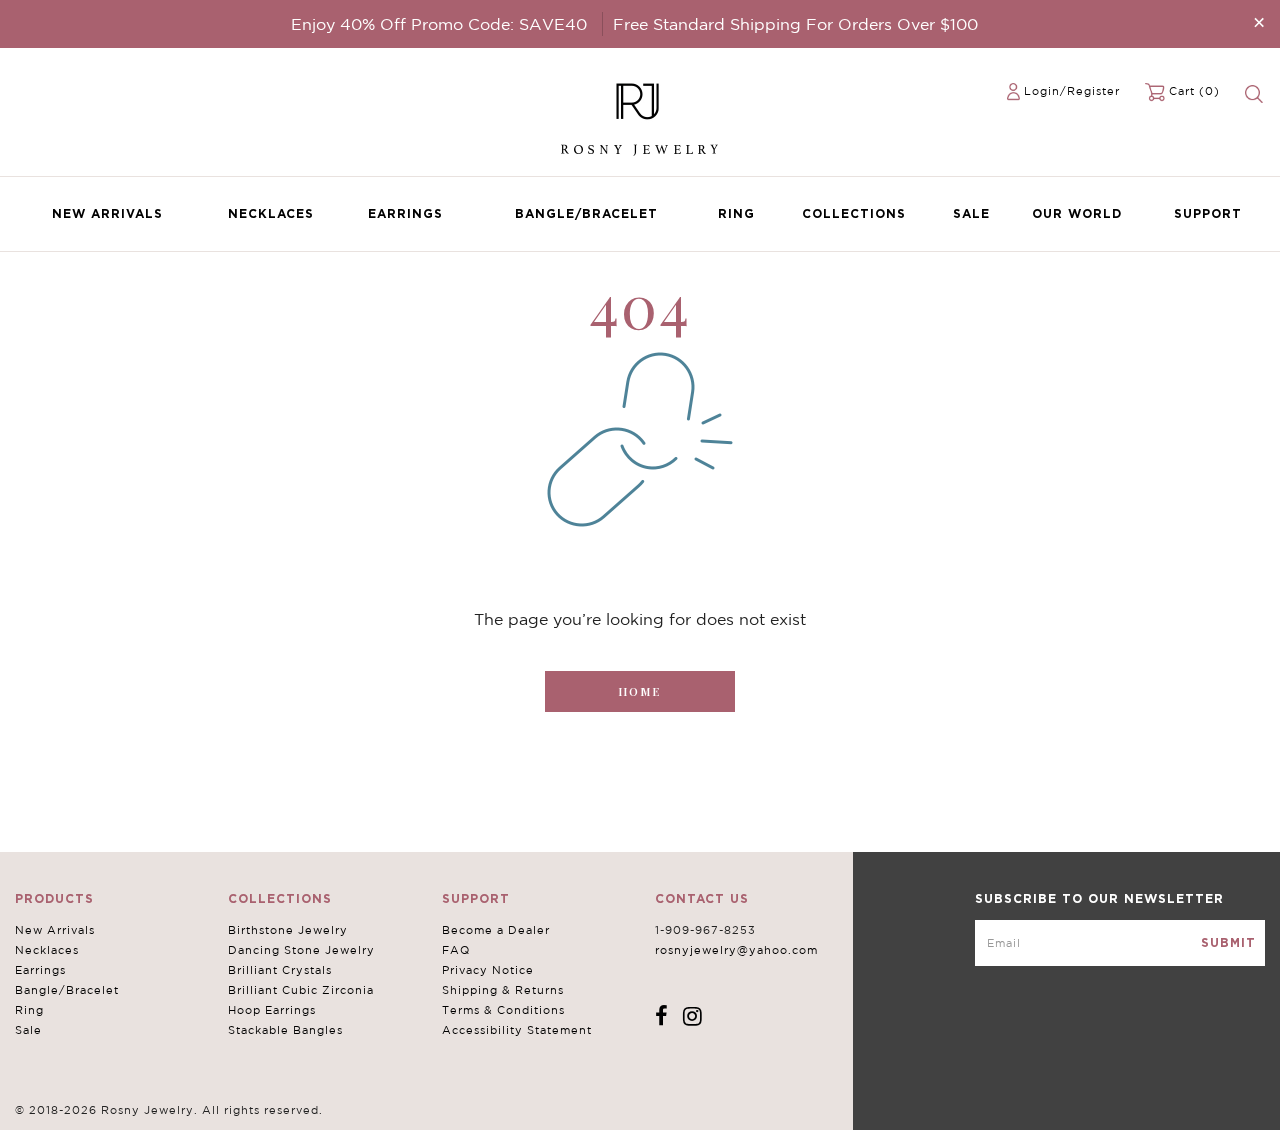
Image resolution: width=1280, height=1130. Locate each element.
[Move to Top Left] (161, 1104)
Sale (971, 213)
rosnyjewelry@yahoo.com (736, 950)
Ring (736, 213)
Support (1208, 213)
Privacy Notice (488, 970)
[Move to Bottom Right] (172, 1115)
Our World (1077, 213)
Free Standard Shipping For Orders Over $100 (795, 24)
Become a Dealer (496, 930)
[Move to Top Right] (172, 1104)
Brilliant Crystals (280, 970)
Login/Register (1072, 91)
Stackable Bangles (285, 1030)
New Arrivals (107, 213)
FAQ (456, 950)
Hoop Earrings (272, 1010)
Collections (854, 213)
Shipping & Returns (503, 990)
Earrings (405, 213)
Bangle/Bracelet (586, 213)
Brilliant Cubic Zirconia (301, 990)
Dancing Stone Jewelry (301, 950)
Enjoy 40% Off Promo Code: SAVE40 (439, 24)
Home (639, 691)
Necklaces (271, 213)
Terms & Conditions (503, 1010)
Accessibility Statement (517, 1030)
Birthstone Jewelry (288, 930)
